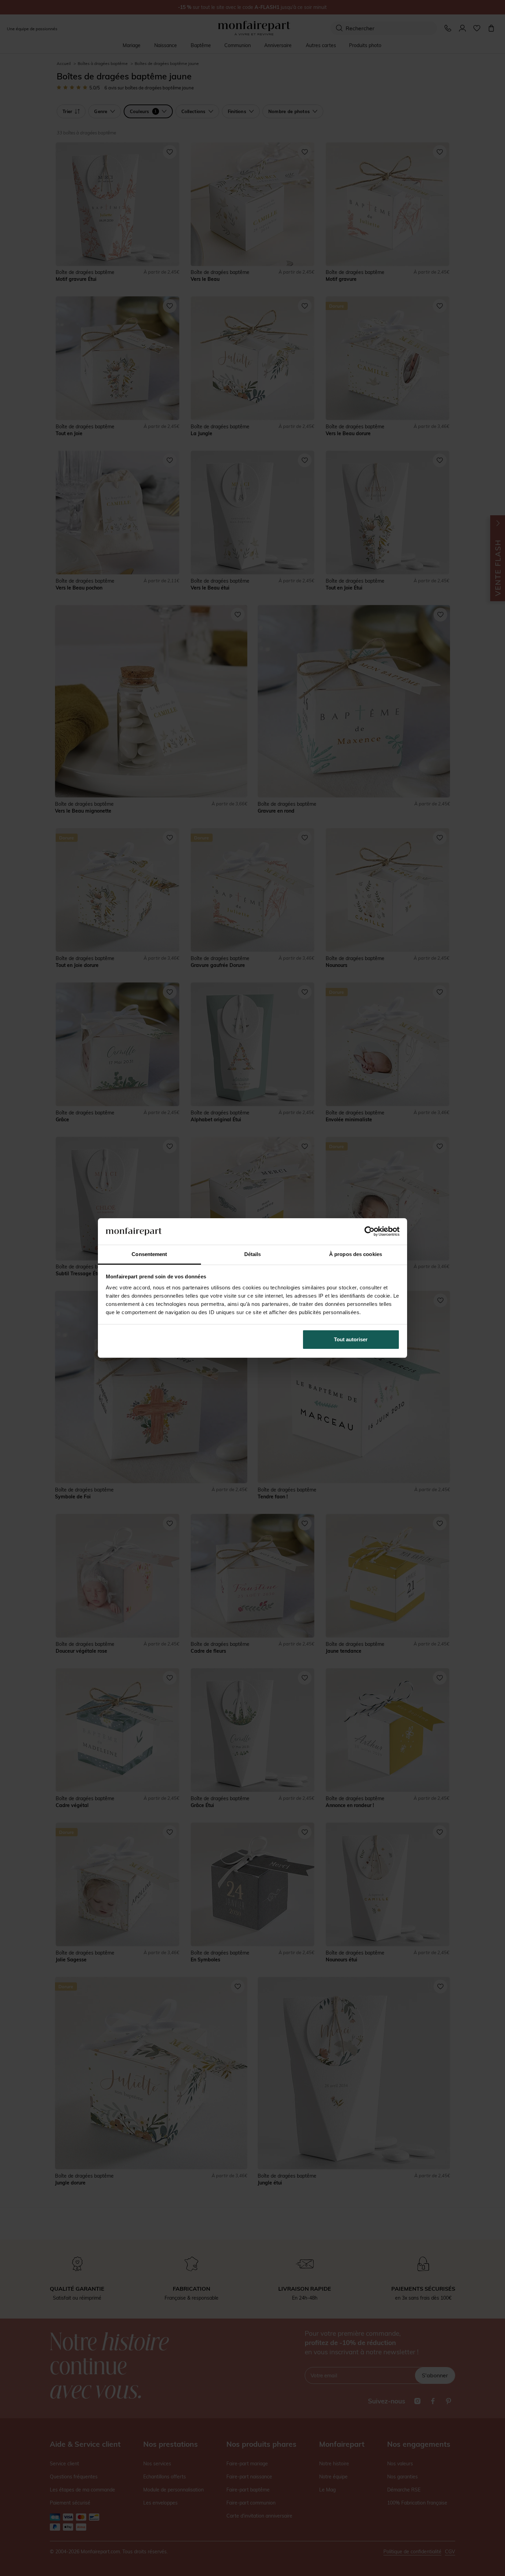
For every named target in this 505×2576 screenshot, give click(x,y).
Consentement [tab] (149, 1254)
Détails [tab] (253, 1254)
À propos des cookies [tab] (356, 1254)
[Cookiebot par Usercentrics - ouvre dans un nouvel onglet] (369, 1231)
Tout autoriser (351, 1339)
